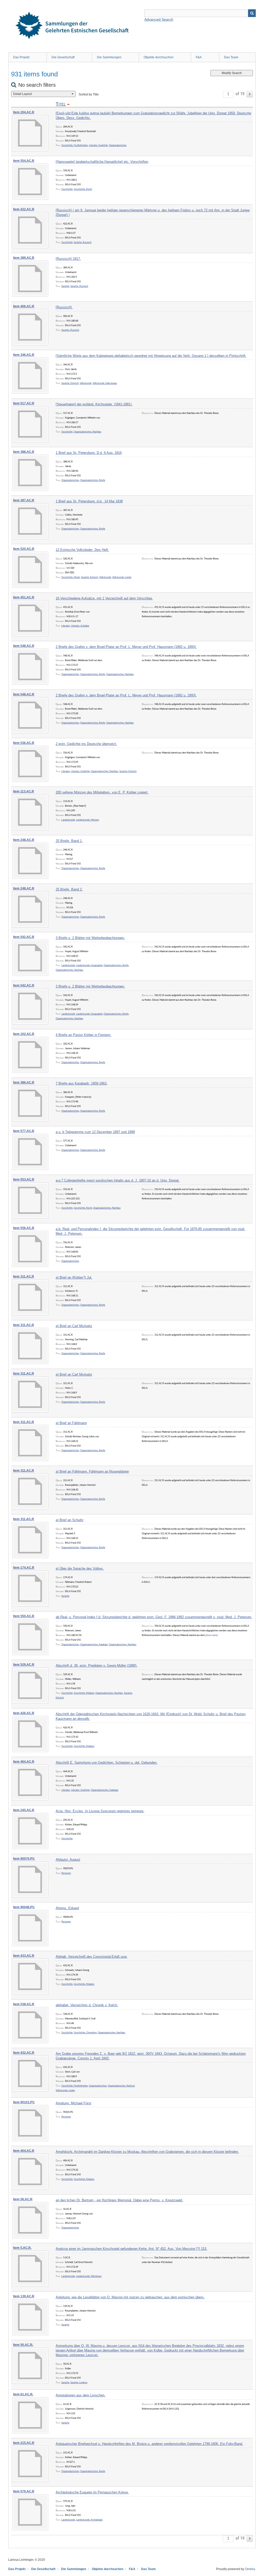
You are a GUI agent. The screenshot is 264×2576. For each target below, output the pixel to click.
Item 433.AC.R (24, 1956)
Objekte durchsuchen (159, 57)
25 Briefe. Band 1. (69, 841)
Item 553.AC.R (24, 1179)
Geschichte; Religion (84, 1693)
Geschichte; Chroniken (85, 2033)
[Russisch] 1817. (68, 259)
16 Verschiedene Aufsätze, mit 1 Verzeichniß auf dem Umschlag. (104, 598)
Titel (61, 104)
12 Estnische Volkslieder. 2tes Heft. (82, 550)
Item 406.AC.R (24, 306)
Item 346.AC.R (24, 355)
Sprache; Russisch (83, 242)
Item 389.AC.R (24, 258)
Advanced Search (159, 19)
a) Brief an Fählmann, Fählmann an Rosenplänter (92, 1471)
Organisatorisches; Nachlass (88, 432)
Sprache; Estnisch (70, 383)
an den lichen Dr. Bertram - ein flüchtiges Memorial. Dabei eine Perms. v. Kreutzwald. (119, 2200)
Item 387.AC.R (24, 500)
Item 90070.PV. (24, 1859)
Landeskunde (68, 820)
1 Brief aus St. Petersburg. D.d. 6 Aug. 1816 (89, 453)
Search (252, 13)
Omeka (250, 2569)
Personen (66, 1873)
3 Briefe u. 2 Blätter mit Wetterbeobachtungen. (90, 938)
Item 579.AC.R (24, 2491)
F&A (199, 57)
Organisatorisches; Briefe (93, 480)
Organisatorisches (118, 145)
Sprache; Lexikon (79, 2383)
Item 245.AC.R (24, 1810)
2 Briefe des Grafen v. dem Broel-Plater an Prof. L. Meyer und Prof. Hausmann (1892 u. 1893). (126, 647)
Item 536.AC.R (24, 743)
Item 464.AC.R (24, 1762)
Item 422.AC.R (24, 209)
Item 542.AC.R (24, 937)
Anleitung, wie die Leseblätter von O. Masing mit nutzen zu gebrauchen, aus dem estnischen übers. (130, 2297)
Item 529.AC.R (24, 1665)
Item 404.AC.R (24, 2151)
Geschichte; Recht (83, 189)
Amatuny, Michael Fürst (73, 2103)
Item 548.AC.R (24, 646)
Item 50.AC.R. (23, 2345)
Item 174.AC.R (24, 1568)
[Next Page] (250, 94)
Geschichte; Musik (71, 577)
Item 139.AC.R (24, 2296)
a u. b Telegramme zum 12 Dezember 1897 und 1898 (95, 1132)
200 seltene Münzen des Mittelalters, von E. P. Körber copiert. (102, 792)
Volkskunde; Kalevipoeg (105, 383)
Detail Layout (22, 94)
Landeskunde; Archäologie (89, 2520)
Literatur (66, 626)
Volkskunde (86, 383)
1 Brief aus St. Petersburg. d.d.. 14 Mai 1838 (89, 501)
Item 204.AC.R (24, 112)
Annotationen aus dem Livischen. (81, 2395)
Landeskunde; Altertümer (89, 2276)
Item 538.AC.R (24, 2004)
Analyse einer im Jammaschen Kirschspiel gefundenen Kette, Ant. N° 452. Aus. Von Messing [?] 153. (131, 2249)
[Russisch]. (64, 307)
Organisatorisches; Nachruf (121, 2086)
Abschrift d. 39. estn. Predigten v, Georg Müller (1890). (97, 1666)
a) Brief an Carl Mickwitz (74, 1326)
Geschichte (67, 189)
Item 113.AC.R (24, 791)
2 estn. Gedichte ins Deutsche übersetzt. (86, 744)
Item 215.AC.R (24, 2443)
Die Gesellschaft (63, 57)
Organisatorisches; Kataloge (94, 1645)
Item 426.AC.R (24, 1713)
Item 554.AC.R (24, 161)
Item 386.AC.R (24, 1082)
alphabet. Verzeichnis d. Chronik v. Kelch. (87, 2005)
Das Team (231, 57)
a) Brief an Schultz (70, 1520)
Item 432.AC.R (24, 2053)
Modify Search (232, 73)
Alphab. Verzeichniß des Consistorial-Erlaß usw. (92, 1957)
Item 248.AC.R (24, 840)
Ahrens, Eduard (67, 1908)
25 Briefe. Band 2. (69, 889)
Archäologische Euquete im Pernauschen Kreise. (92, 2492)
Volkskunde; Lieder (122, 577)
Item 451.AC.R (24, 597)
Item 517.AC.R (24, 403)
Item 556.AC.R (24, 1228)
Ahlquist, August (68, 1860)
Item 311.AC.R (24, 1277)
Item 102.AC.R (24, 1034)
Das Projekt (21, 57)
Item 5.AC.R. (22, 2248)
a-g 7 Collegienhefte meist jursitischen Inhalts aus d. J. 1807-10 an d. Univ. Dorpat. (118, 1180)
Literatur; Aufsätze (80, 626)
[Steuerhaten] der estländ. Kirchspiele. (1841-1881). (94, 404)
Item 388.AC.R (24, 452)
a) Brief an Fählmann (71, 1423)
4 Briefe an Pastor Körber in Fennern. (84, 1035)
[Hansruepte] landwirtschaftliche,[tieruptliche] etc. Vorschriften (102, 162)
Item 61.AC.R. (23, 2394)
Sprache (65, 286)
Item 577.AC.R (24, 1131)
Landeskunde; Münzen (88, 820)
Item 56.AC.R (23, 2199)
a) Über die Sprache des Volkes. (80, 1568)
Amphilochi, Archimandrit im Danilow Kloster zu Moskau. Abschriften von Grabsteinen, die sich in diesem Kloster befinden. (147, 2152)
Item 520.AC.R (24, 549)
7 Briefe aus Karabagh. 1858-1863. (82, 1083)
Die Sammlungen (109, 57)
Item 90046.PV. (24, 1907)
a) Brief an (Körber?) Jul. (74, 1277)
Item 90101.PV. (24, 2102)
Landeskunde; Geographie (89, 965)
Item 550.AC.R (24, 1616)
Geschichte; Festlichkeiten (75, 145)
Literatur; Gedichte (98, 145)
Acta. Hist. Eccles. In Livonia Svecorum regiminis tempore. (100, 1811)
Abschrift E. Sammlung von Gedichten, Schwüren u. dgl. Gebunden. (107, 1763)
